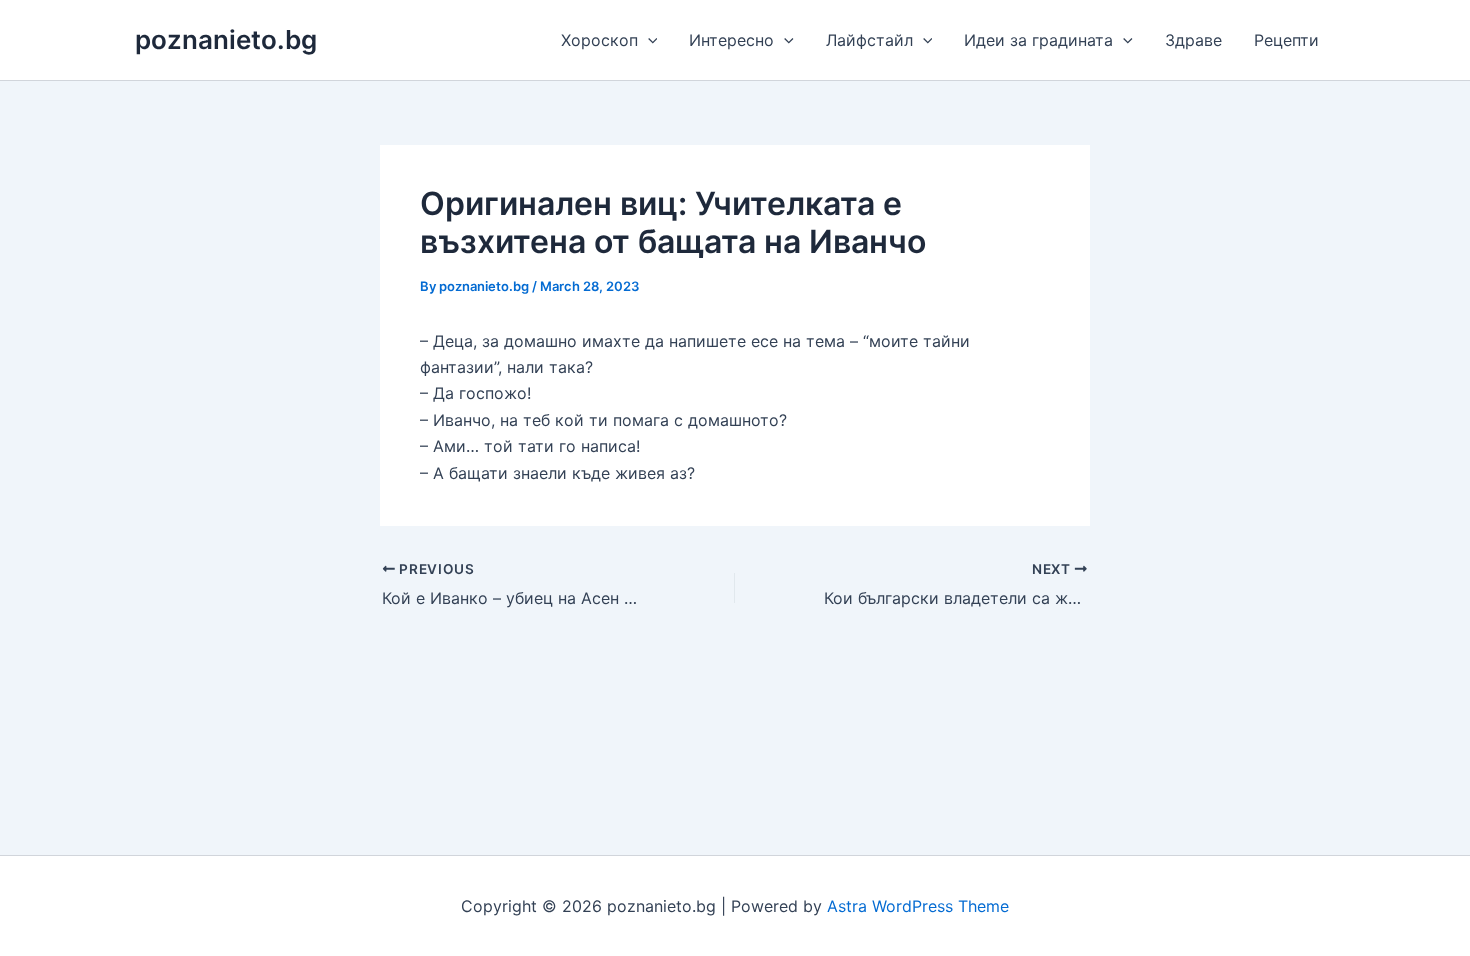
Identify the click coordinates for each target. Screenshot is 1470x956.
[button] (648, 40)
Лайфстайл (869, 40)
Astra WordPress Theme (918, 906)
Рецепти (1286, 40)
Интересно (731, 40)
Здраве (1193, 40)
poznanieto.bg (226, 39)
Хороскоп (599, 40)
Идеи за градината (1038, 40)
